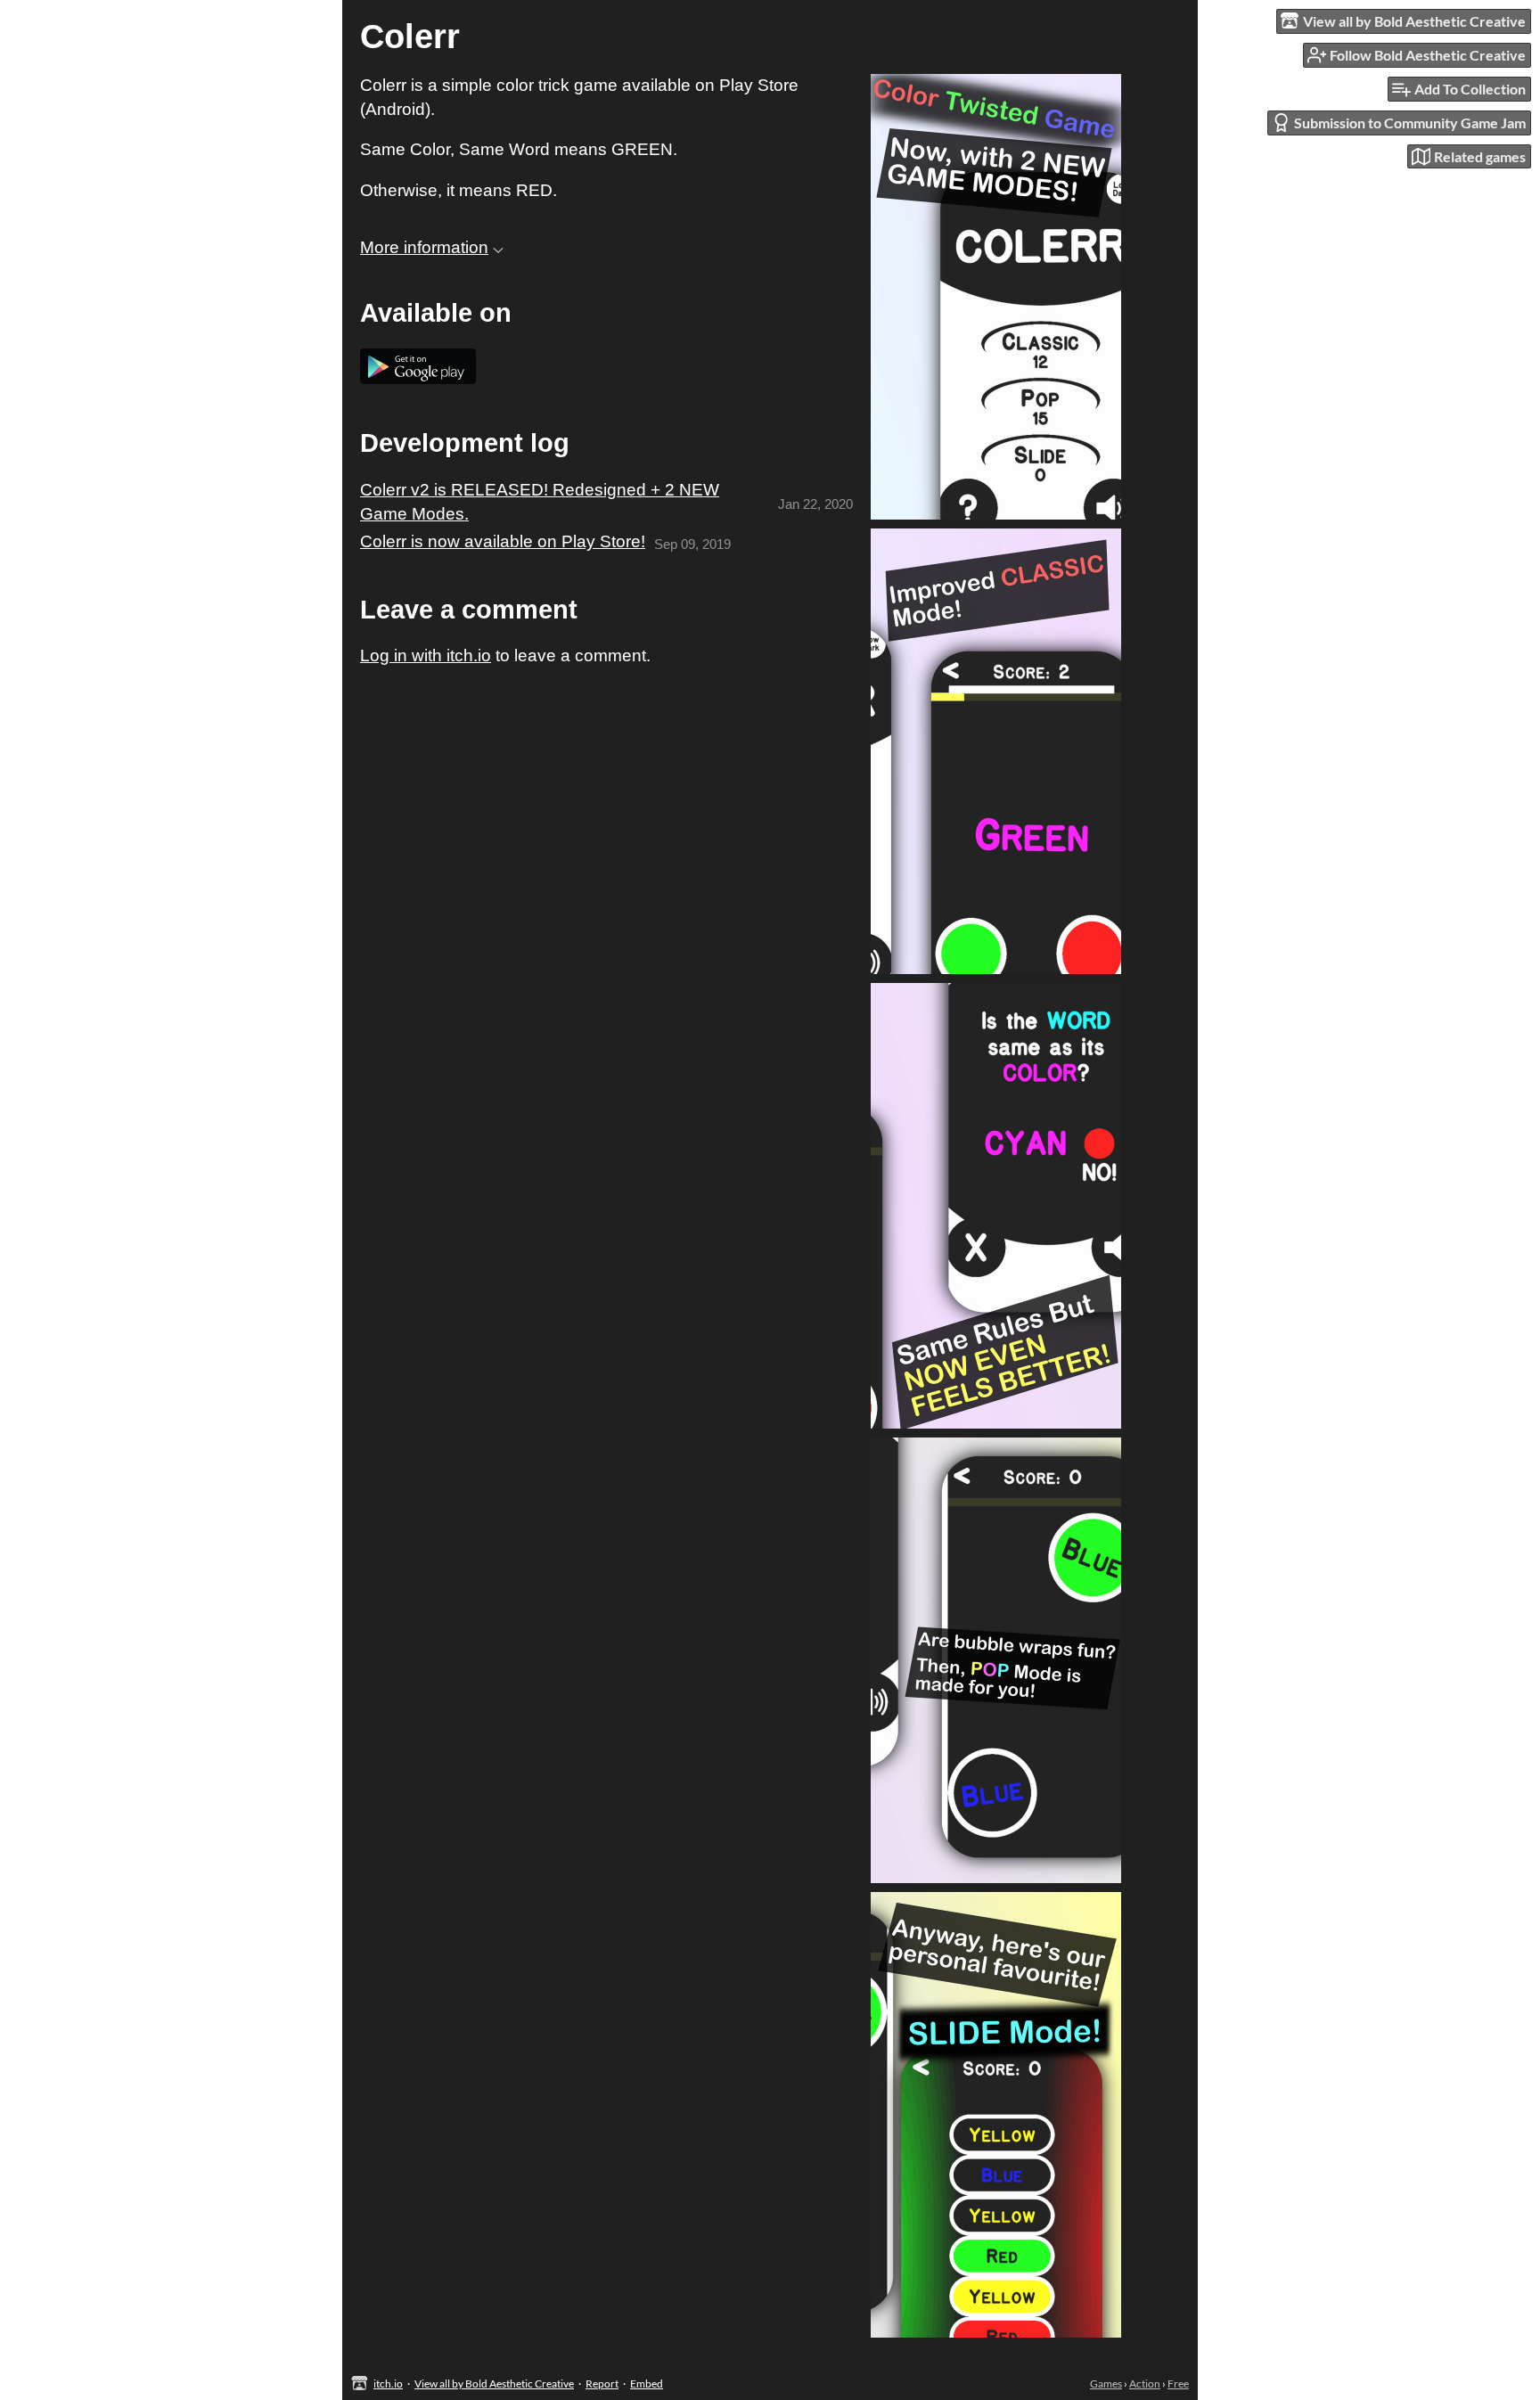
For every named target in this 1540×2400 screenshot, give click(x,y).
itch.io (388, 2384)
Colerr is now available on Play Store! (503, 541)
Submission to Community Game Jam (1410, 123)
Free (1178, 2384)
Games (1106, 2384)
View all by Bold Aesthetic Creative (494, 2384)
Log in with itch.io (426, 655)
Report (602, 2384)
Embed (647, 2384)
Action (1145, 2384)
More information (424, 247)
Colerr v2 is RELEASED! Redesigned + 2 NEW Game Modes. (540, 502)
